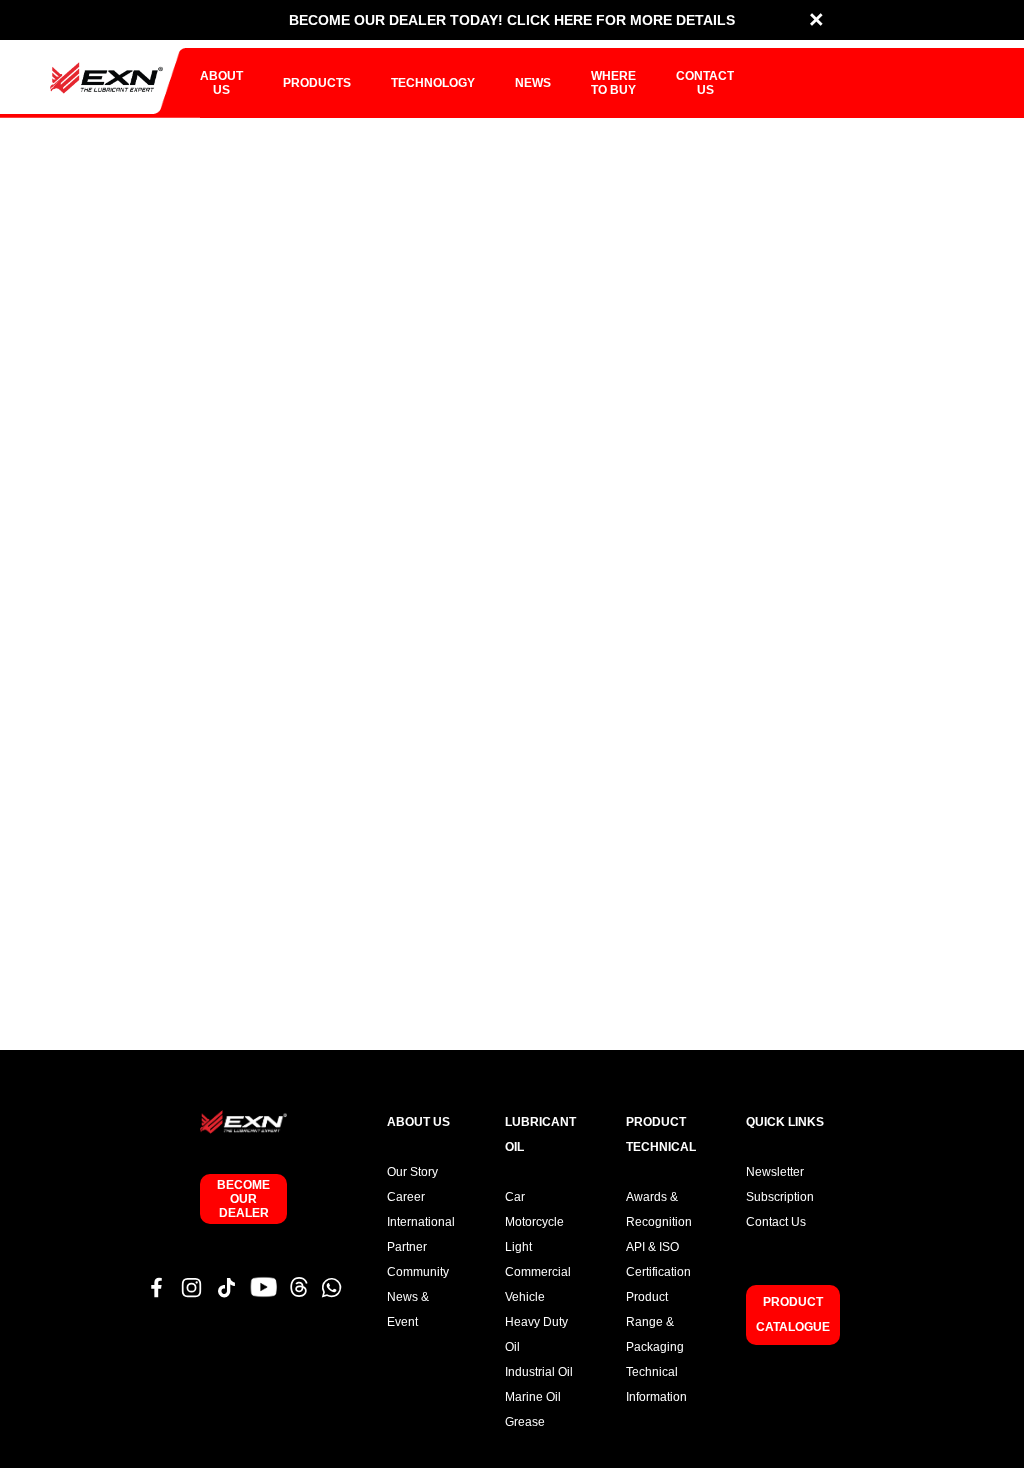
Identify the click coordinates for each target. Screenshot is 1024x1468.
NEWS (533, 83)
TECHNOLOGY (433, 83)
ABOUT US (221, 83)
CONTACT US (705, 83)
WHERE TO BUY (613, 83)
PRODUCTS (317, 83)
